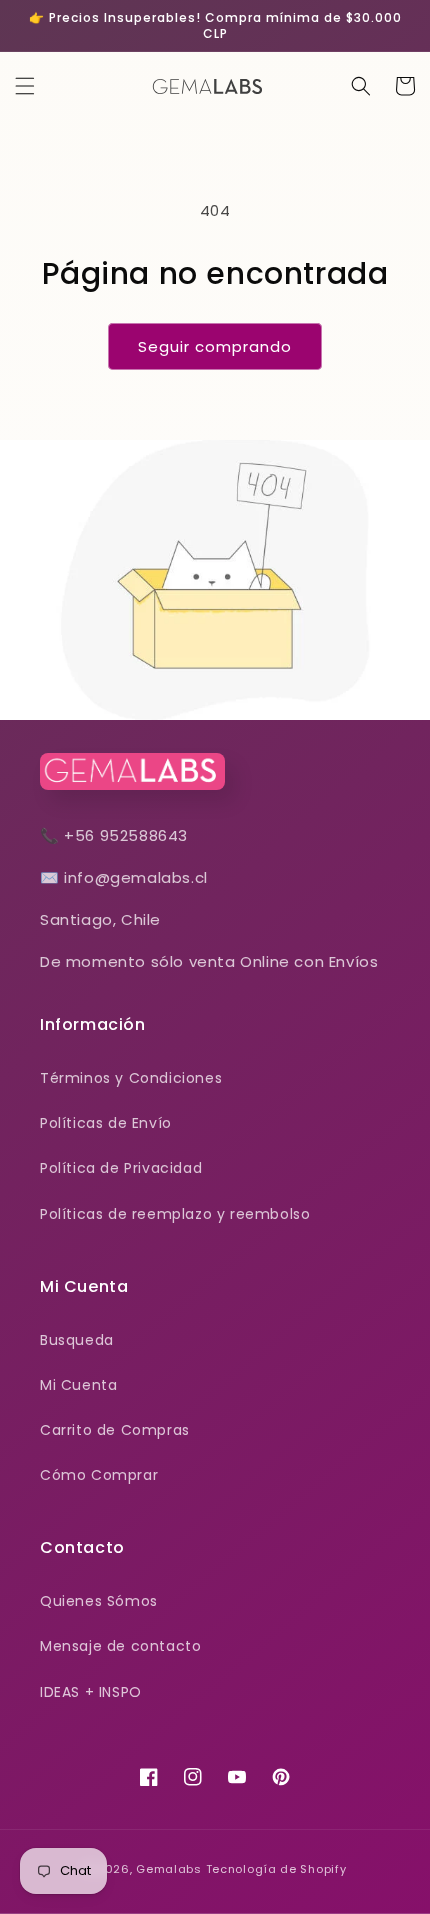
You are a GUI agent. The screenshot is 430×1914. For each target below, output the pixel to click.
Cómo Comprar (99, 1475)
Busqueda (77, 1340)
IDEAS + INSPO (91, 1692)
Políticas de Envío (106, 1123)
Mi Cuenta (78, 1385)
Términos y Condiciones (131, 1078)
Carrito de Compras (115, 1430)
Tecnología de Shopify (276, 1869)
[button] (25, 86)
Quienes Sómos (99, 1601)
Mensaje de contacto (120, 1646)
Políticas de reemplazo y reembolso (175, 1214)
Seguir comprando (215, 346)
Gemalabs (169, 1869)
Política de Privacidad (121, 1168)
